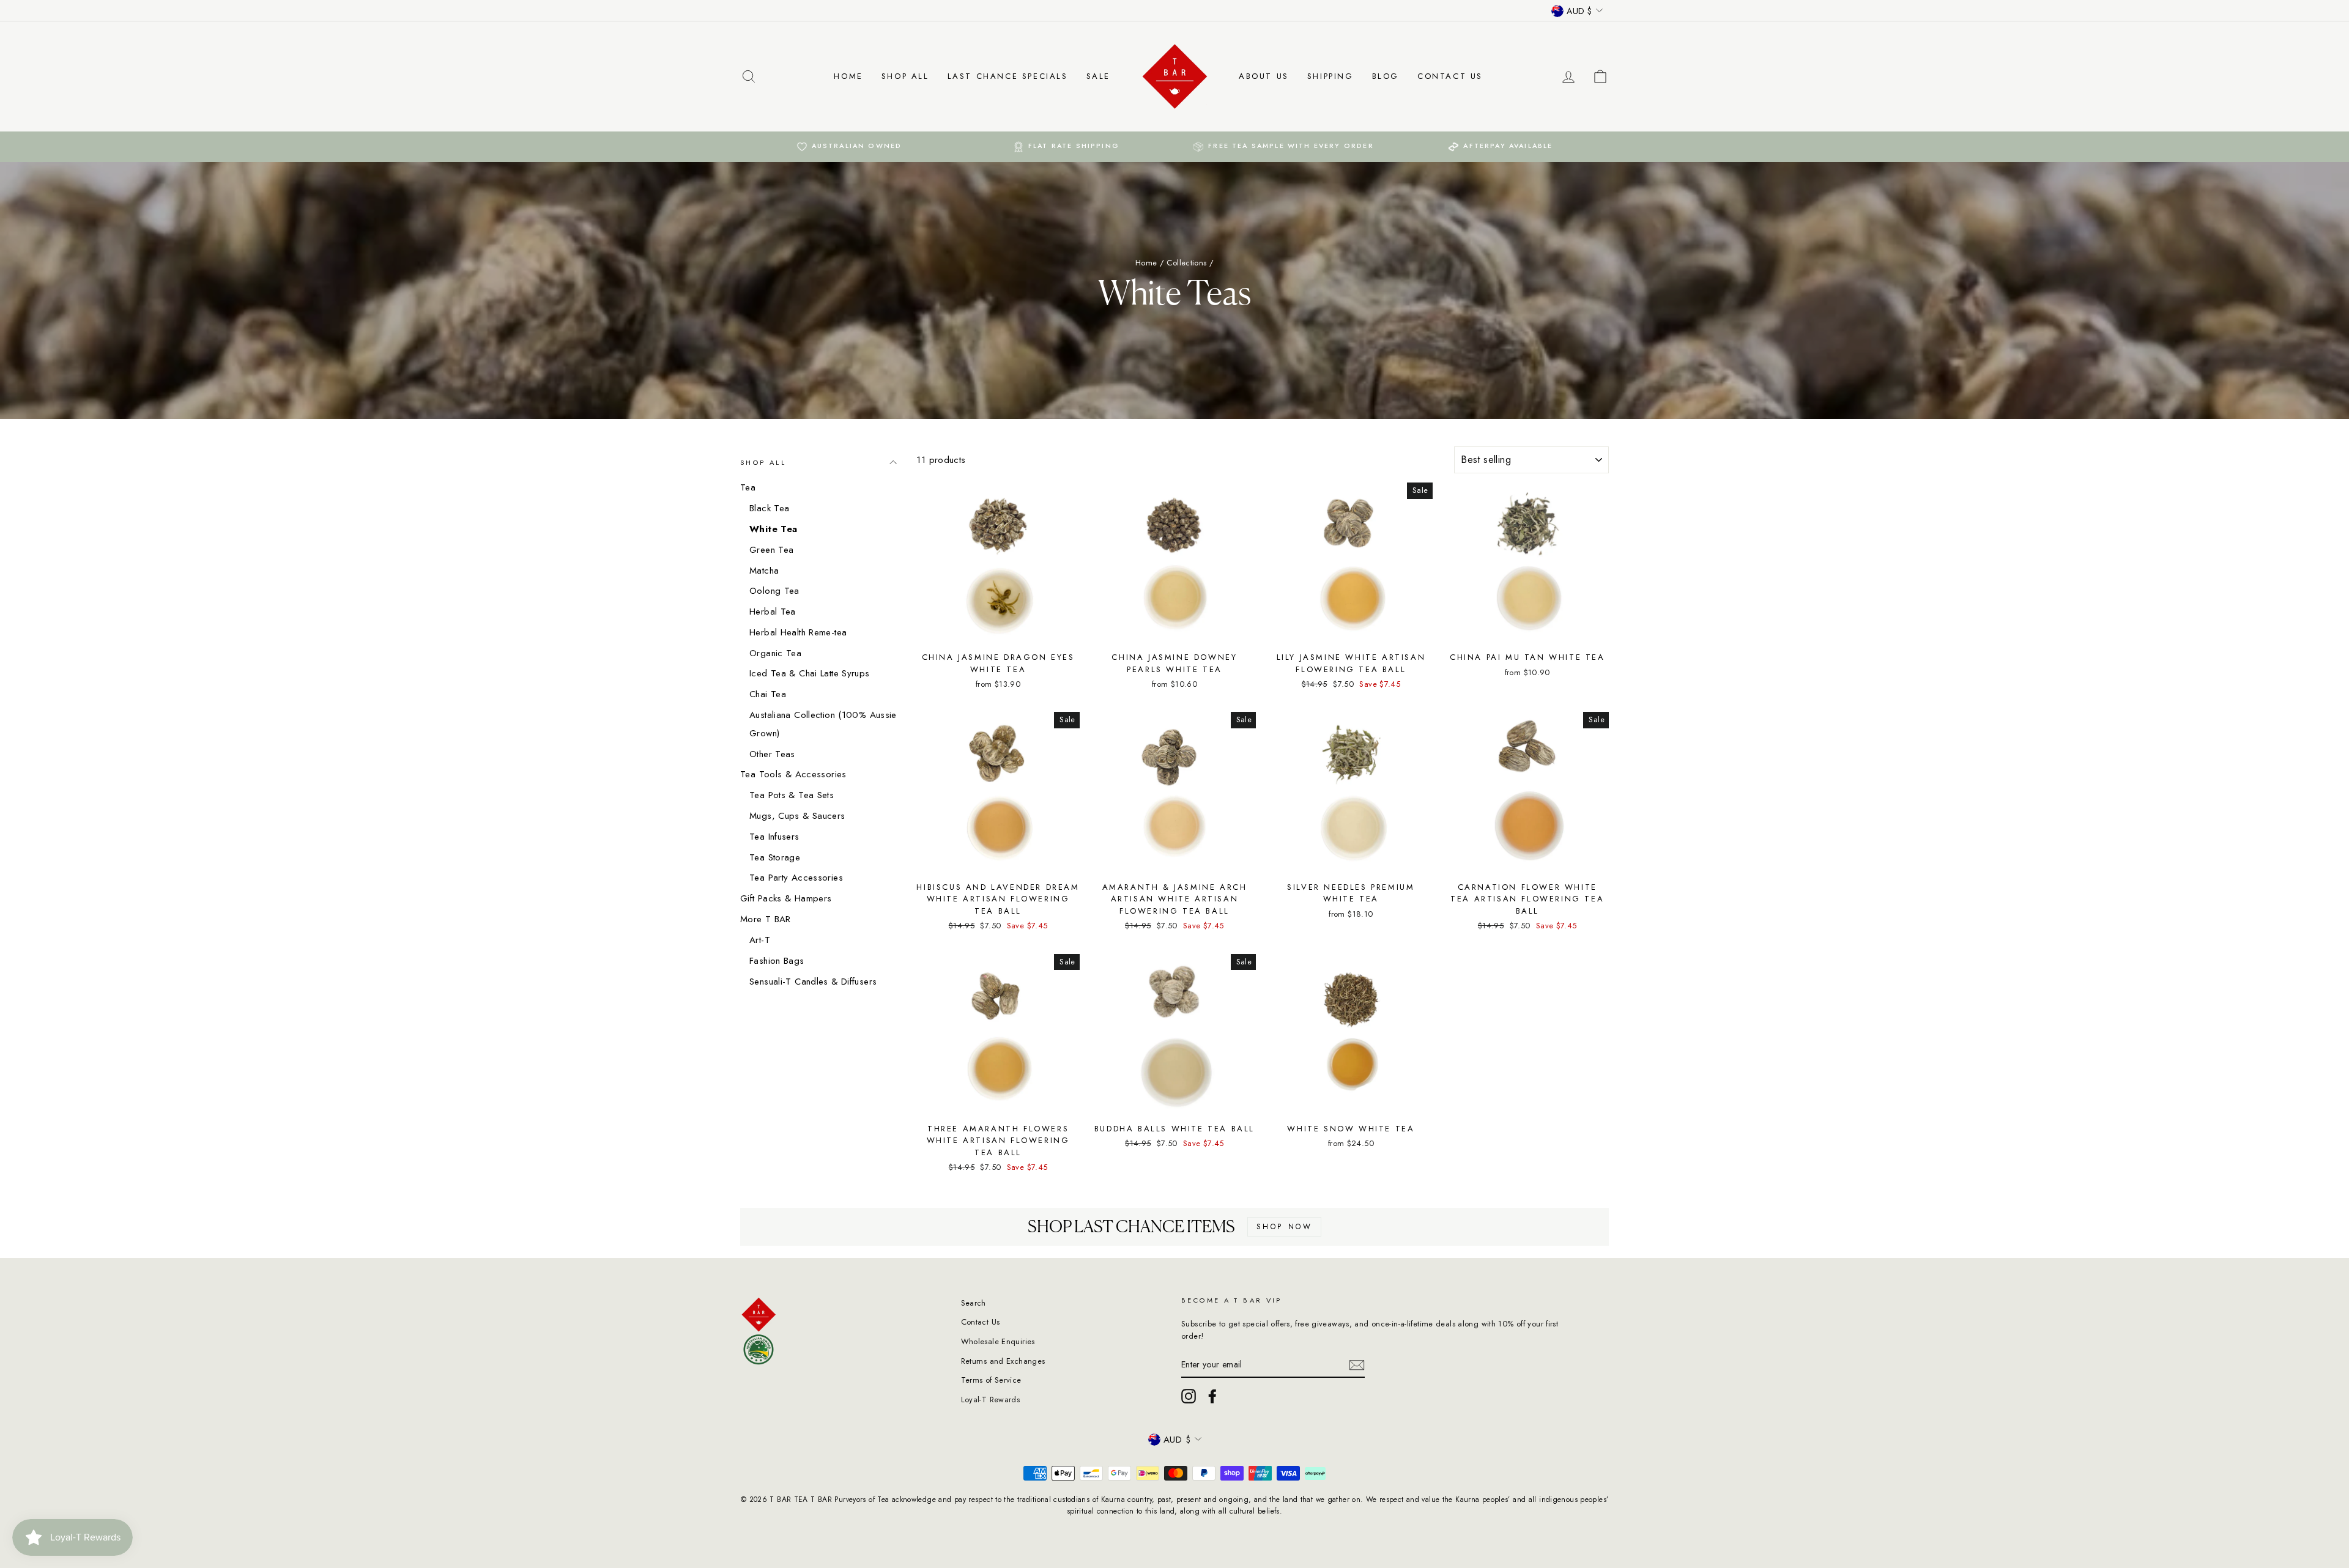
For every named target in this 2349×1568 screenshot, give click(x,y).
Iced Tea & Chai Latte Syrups (810, 673)
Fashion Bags (777, 961)
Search (974, 1303)
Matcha (764, 571)
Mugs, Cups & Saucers (797, 816)
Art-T (760, 940)
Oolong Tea (774, 591)
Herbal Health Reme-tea (798, 632)
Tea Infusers (774, 837)
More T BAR (766, 919)
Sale (1098, 76)
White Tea (773, 529)
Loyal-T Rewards (991, 1400)
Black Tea (769, 508)
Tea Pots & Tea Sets (792, 795)
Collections (1186, 263)
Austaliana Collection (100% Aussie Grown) (823, 724)
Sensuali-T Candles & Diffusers (813, 982)
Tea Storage (775, 857)
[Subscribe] (1357, 1365)
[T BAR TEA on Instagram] (1189, 1396)
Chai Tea (768, 694)
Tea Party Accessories (796, 878)
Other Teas (772, 754)
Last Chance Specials (1008, 76)
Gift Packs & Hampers (786, 898)
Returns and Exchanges (1003, 1361)
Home (848, 76)
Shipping (1330, 76)
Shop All (905, 76)
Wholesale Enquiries (998, 1341)
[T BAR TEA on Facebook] (1212, 1396)
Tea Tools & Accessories (793, 774)
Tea (748, 487)
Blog (1386, 76)
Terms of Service (991, 1380)
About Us (1264, 76)
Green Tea (771, 550)
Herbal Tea (773, 612)
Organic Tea (775, 653)
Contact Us (1450, 76)
